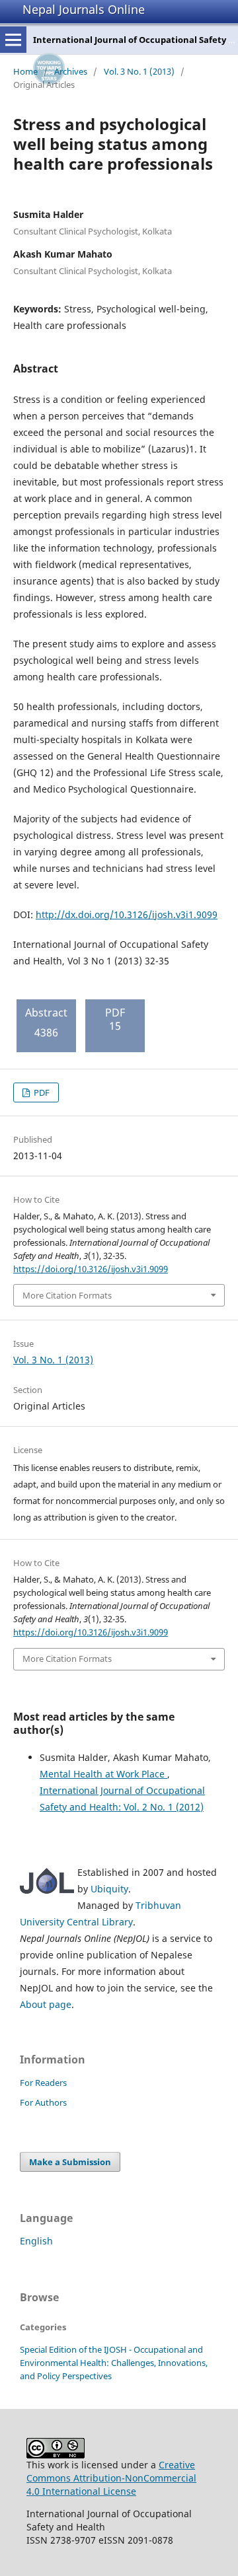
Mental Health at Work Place (103, 1774)
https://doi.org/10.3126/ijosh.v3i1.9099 (91, 1269)
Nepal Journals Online (84, 9)
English (36, 2241)
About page (46, 2004)
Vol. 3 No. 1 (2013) (139, 71)
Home (25, 71)
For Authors (43, 2102)
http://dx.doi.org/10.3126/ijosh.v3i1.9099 (127, 914)
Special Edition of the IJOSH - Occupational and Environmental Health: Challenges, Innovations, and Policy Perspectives (114, 2363)
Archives (71, 71)
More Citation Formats (67, 1295)
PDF (41, 1092)
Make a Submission (70, 2162)
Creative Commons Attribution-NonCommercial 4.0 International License (111, 2478)
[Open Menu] (13, 40)
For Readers (43, 2083)
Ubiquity (109, 1889)
